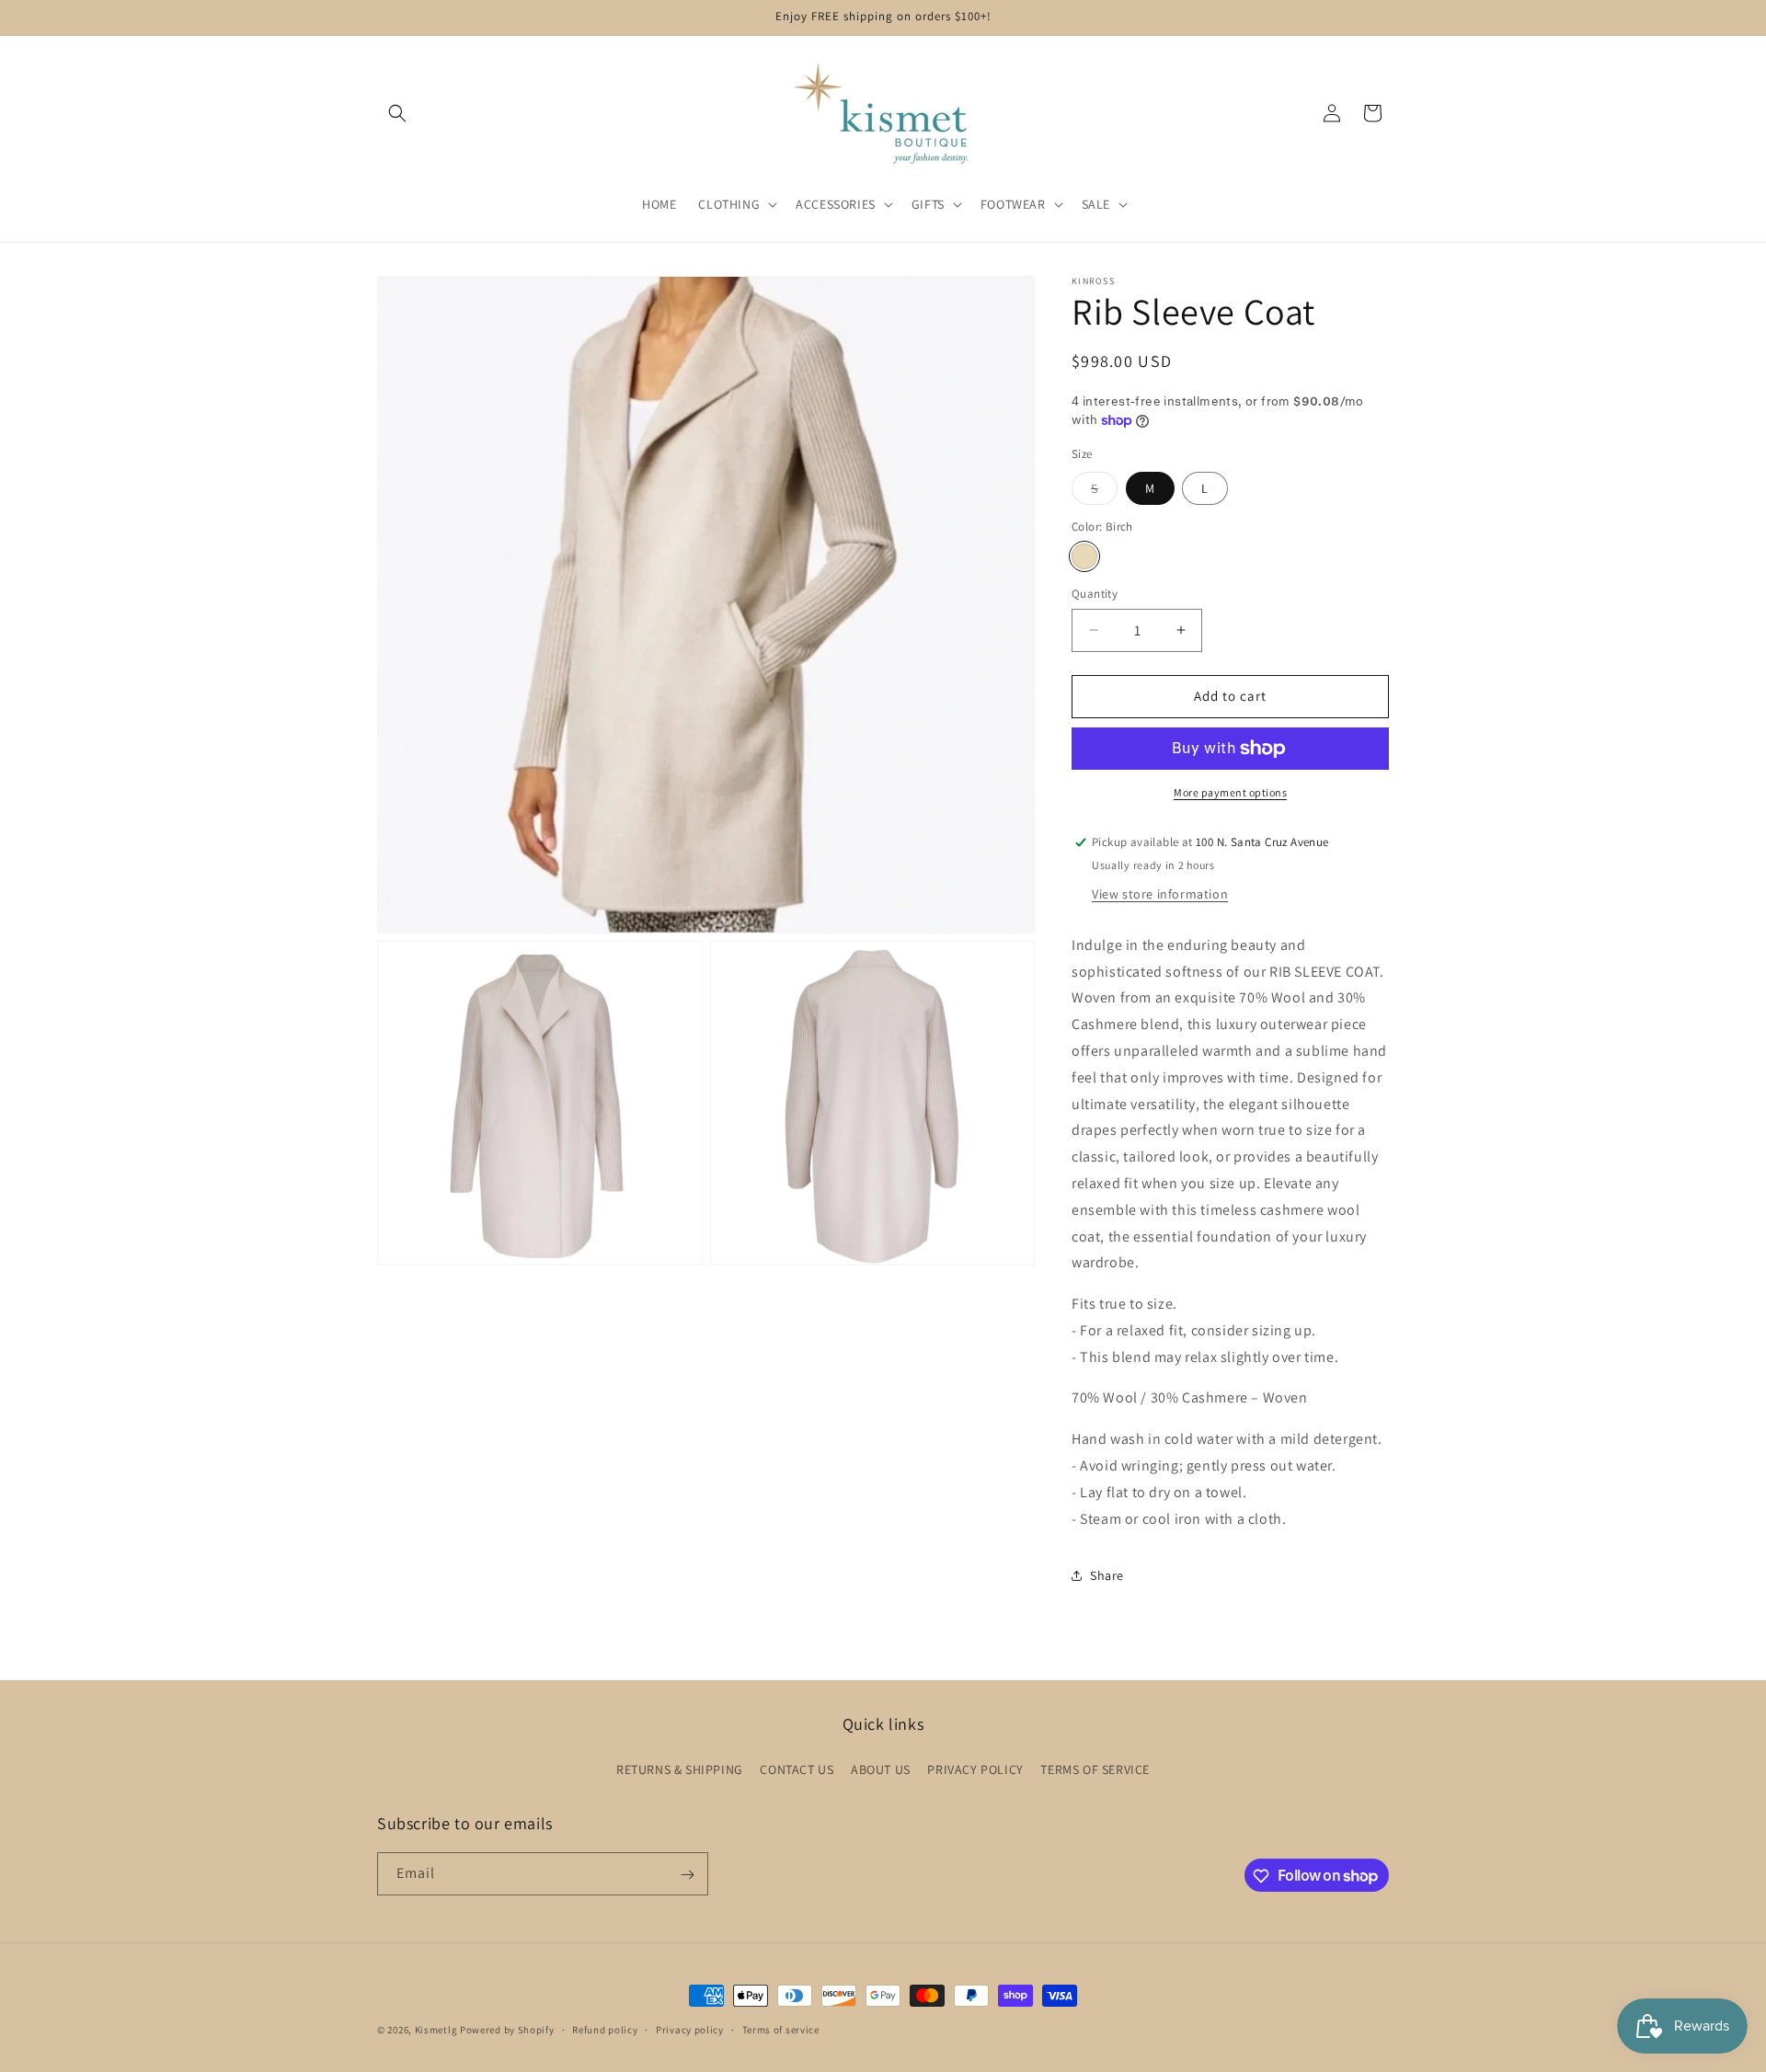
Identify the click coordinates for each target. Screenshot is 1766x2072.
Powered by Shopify (507, 2030)
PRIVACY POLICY (975, 1769)
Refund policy (605, 2029)
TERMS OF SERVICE (1095, 1769)
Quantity (1095, 594)
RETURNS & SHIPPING (680, 1769)
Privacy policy (690, 2029)
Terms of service (781, 2029)
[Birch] (1084, 556)
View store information (1160, 894)
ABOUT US (881, 1769)
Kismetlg (436, 2030)
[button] (397, 113)
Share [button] (1107, 1575)
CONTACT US (797, 1769)
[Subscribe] (687, 1875)
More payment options (1230, 792)
